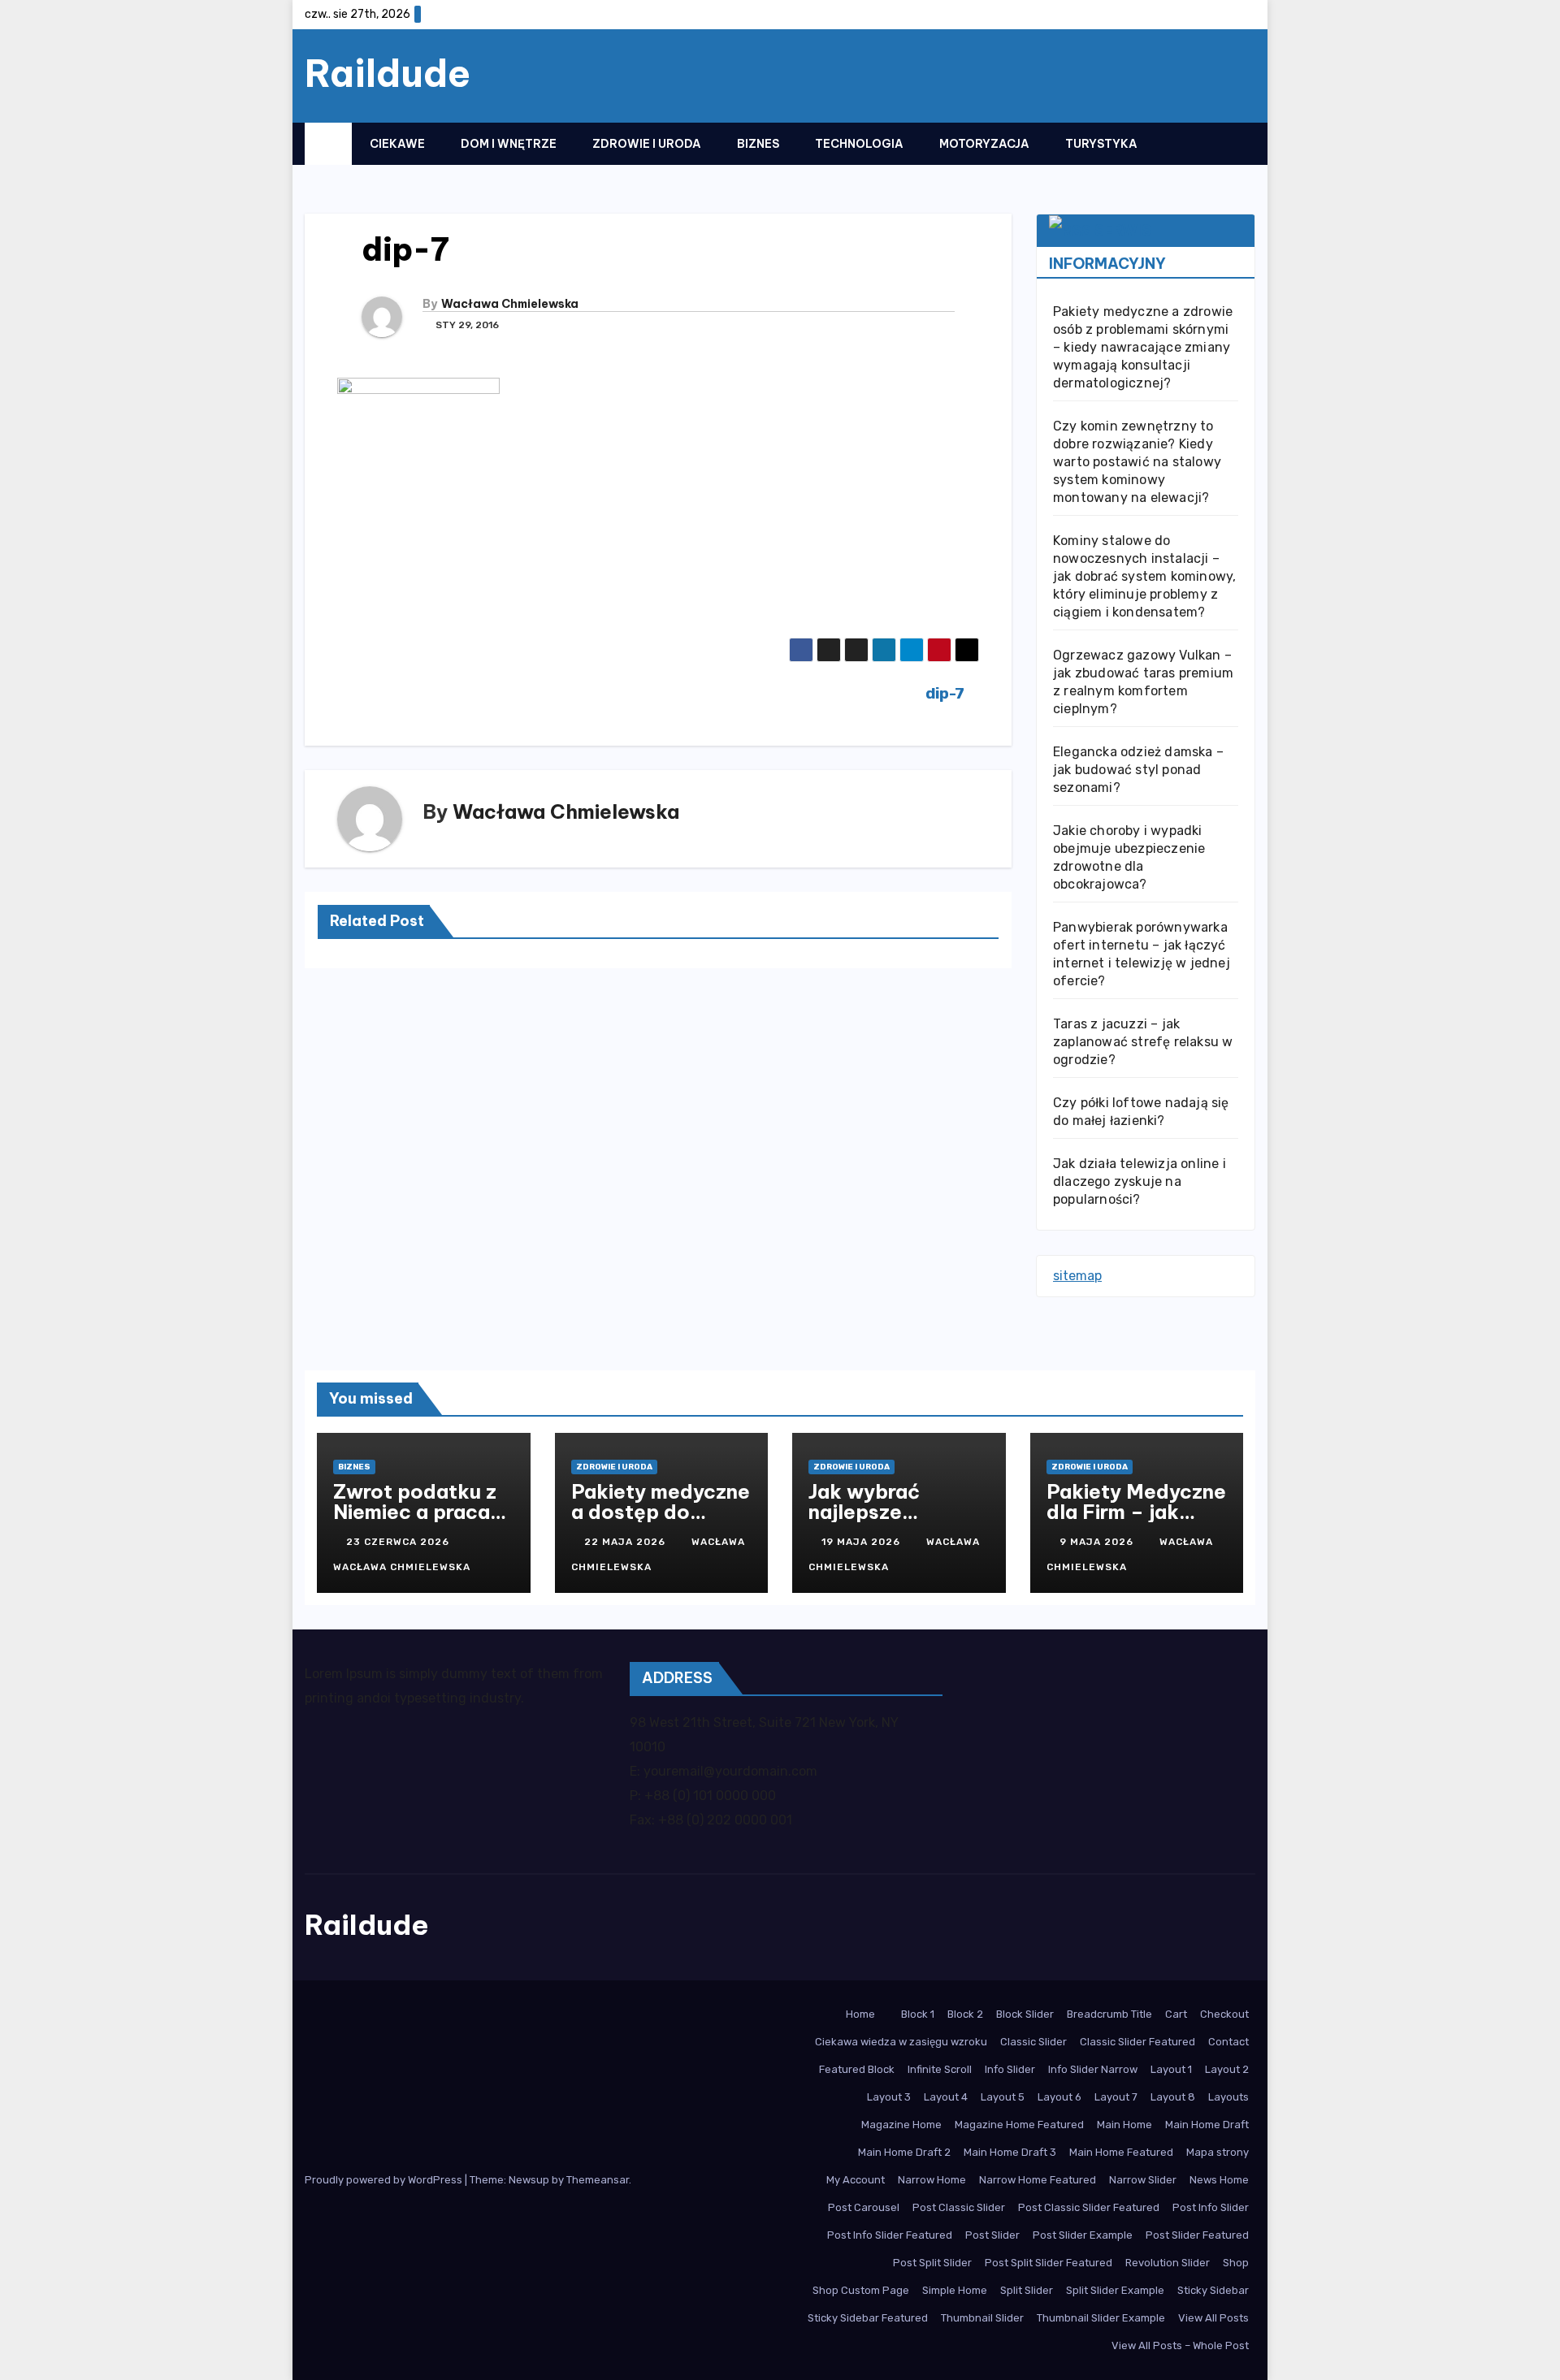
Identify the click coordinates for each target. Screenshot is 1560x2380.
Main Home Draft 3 (1010, 2152)
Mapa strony (1218, 2152)
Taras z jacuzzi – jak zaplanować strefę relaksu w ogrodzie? (1143, 1042)
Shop (1236, 2263)
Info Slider (1010, 2069)
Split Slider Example (1115, 2290)
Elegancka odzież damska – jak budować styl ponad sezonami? (1138, 770)
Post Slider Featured (1197, 2235)
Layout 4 (946, 2097)
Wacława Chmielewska (510, 304)
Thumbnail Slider (982, 2318)
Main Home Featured (1121, 2152)
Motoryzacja (984, 144)
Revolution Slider (1168, 2263)
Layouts (1228, 2097)
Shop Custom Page (861, 2290)
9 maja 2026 (1098, 1542)
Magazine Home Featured (1019, 2125)
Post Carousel (864, 2207)
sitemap (1077, 1276)
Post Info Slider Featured (890, 2235)
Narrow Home (932, 2180)
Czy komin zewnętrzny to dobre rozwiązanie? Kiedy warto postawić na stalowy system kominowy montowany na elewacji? (1137, 462)
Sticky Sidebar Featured (868, 2318)
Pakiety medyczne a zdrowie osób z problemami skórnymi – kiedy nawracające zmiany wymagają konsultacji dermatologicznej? (1143, 347)
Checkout (1224, 2014)
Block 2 (965, 2014)
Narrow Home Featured (1038, 2180)
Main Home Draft (1207, 2125)
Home (860, 2014)
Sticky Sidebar (1213, 2290)
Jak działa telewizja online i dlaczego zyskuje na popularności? (1140, 1181)
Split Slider (1027, 2290)
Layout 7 (1116, 2097)
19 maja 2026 (862, 1542)
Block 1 (918, 2014)
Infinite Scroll (940, 2069)
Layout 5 (1003, 2097)
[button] (1211, 143)
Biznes (758, 144)
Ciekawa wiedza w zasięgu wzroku (901, 2042)
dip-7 (947, 693)
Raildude (388, 73)
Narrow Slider (1143, 2180)
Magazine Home (901, 2125)
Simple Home (955, 2290)
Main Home (1124, 2125)
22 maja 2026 (626, 1542)
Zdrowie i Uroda (647, 144)
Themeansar (598, 2180)
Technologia (859, 144)
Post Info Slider (1211, 2207)
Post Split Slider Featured (1049, 2263)
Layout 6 (1059, 2097)
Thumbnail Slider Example (1101, 2318)
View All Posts (1213, 2318)
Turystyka (1101, 144)
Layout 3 (889, 2097)
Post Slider (992, 2235)
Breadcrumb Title (1109, 2014)
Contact (1228, 2042)
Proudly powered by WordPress (385, 2180)
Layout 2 (1227, 2069)
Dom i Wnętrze (509, 144)
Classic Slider (1033, 2042)
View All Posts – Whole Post (1180, 2345)
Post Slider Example (1083, 2235)
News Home (1219, 2180)
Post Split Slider (932, 2263)
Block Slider (1025, 2014)
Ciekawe (397, 144)
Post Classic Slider (959, 2207)
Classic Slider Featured (1137, 2042)
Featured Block (857, 2069)
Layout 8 (1173, 2097)
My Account (856, 2180)
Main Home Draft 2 (904, 2152)
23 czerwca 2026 (399, 1542)
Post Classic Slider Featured (1089, 2207)
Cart (1176, 2014)
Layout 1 (1171, 2069)
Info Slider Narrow (1093, 2069)
